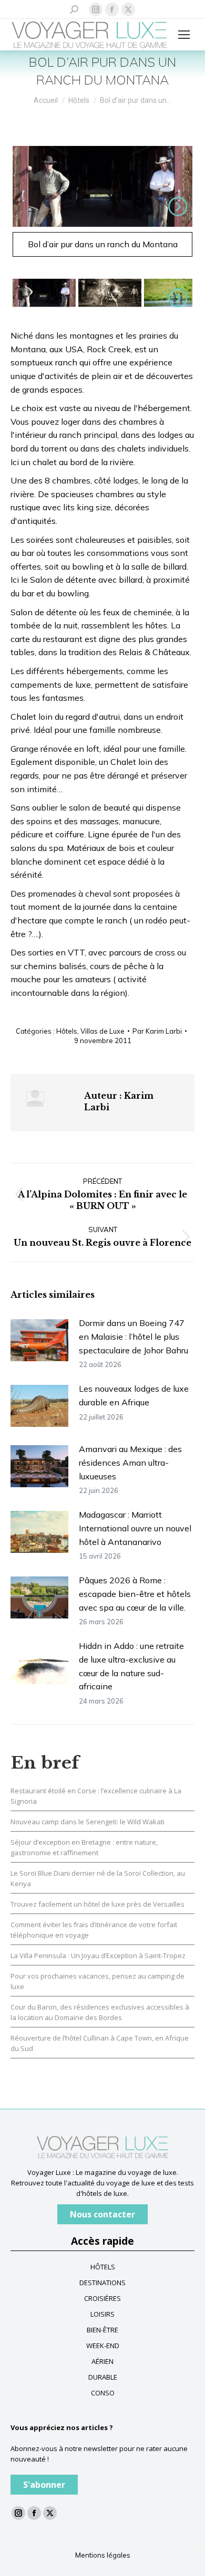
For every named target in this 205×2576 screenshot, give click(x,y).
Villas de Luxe (102, 1031)
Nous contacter (102, 2214)
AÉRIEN (102, 2361)
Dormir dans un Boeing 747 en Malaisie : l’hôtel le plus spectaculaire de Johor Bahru (134, 1336)
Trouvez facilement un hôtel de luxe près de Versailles (98, 1904)
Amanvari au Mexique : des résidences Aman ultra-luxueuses (130, 1462)
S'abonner (44, 2485)
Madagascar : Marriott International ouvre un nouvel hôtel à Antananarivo (135, 1528)
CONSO (103, 2393)
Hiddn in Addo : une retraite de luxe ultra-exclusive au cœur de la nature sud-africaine (131, 1666)
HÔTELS (103, 2267)
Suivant (176, 206)
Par (157, 1031)
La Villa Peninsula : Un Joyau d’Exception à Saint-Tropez (98, 1955)
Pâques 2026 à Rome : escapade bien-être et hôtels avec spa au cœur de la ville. (135, 1594)
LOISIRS (102, 2314)
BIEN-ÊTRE (102, 2330)
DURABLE (103, 2377)
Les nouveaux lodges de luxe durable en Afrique (134, 1395)
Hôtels (67, 1031)
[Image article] (39, 1340)
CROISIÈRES (102, 2298)
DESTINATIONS (102, 2283)
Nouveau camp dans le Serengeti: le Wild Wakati (88, 1822)
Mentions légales (103, 2555)
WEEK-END (103, 2346)
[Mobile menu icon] (184, 35)
